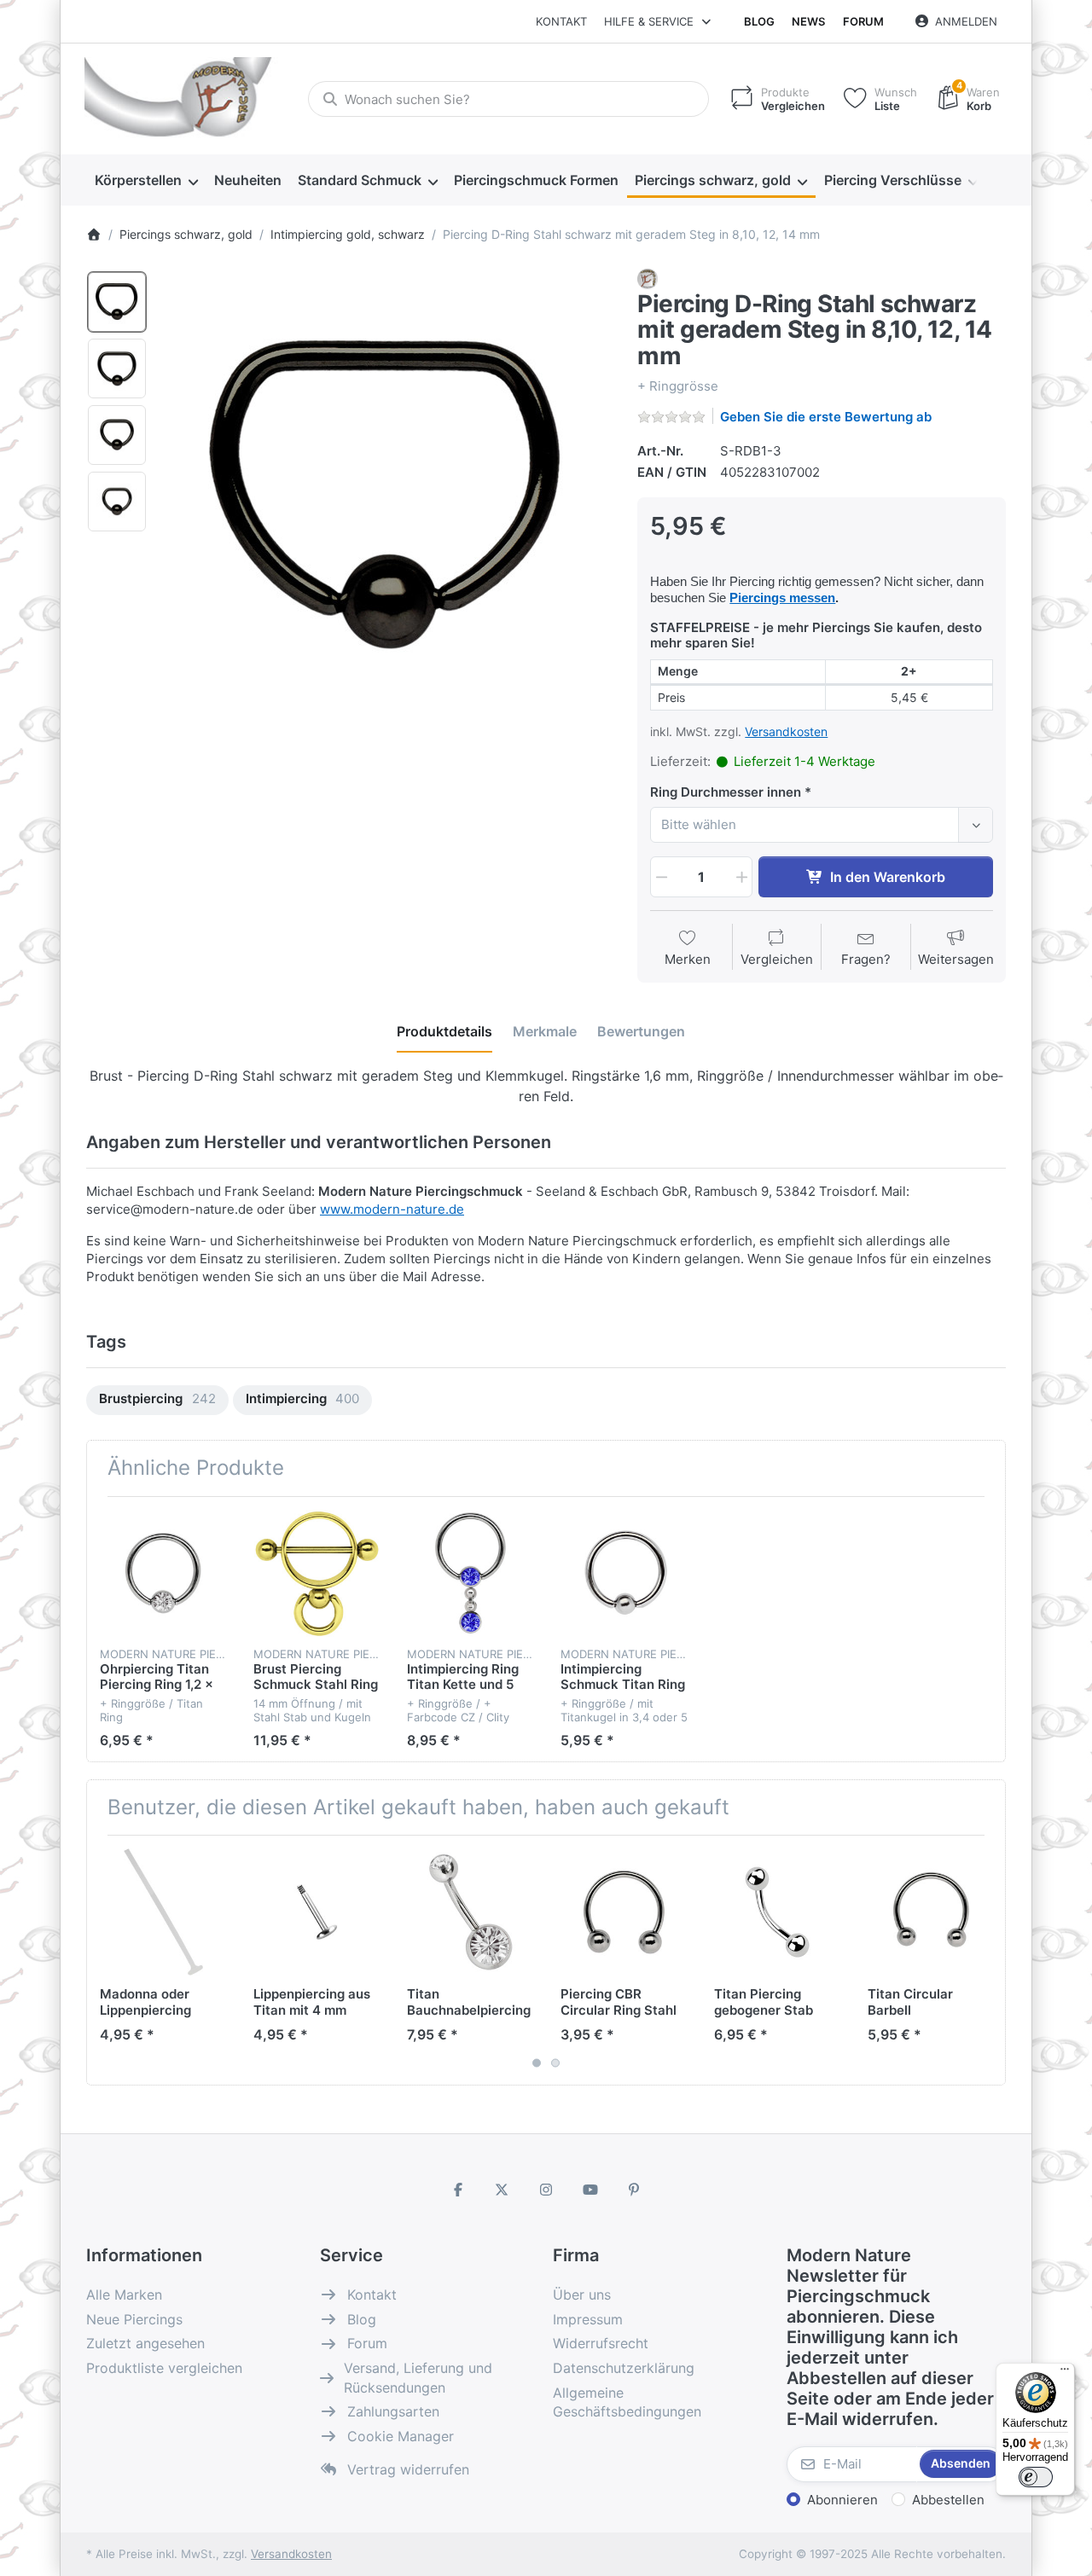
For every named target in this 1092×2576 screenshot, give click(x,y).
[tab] (444, 1031)
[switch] (1036, 2477)
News (808, 21)
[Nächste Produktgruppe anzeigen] (986, 1960)
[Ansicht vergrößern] (387, 494)
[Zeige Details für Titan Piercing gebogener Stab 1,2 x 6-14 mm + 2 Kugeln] (778, 1912)
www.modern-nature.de (392, 1209)
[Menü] (1065, 2373)
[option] (117, 302)
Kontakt (561, 21)
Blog (759, 21)
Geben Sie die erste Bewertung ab (826, 417)
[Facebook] (458, 2190)
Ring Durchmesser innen (726, 792)
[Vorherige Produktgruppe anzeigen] (106, 1960)
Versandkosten (786, 731)
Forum (863, 21)
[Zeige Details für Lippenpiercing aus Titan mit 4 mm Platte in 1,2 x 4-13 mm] (317, 1912)
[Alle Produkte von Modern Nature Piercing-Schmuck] (648, 278)
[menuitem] (146, 181)
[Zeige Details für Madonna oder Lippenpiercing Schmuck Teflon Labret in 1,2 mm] (163, 1912)
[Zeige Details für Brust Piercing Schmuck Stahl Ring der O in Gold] (317, 1573)
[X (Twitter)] (502, 2190)
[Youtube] (590, 2190)
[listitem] (387, 494)
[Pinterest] (634, 2190)
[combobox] (508, 99)
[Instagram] (546, 2190)
